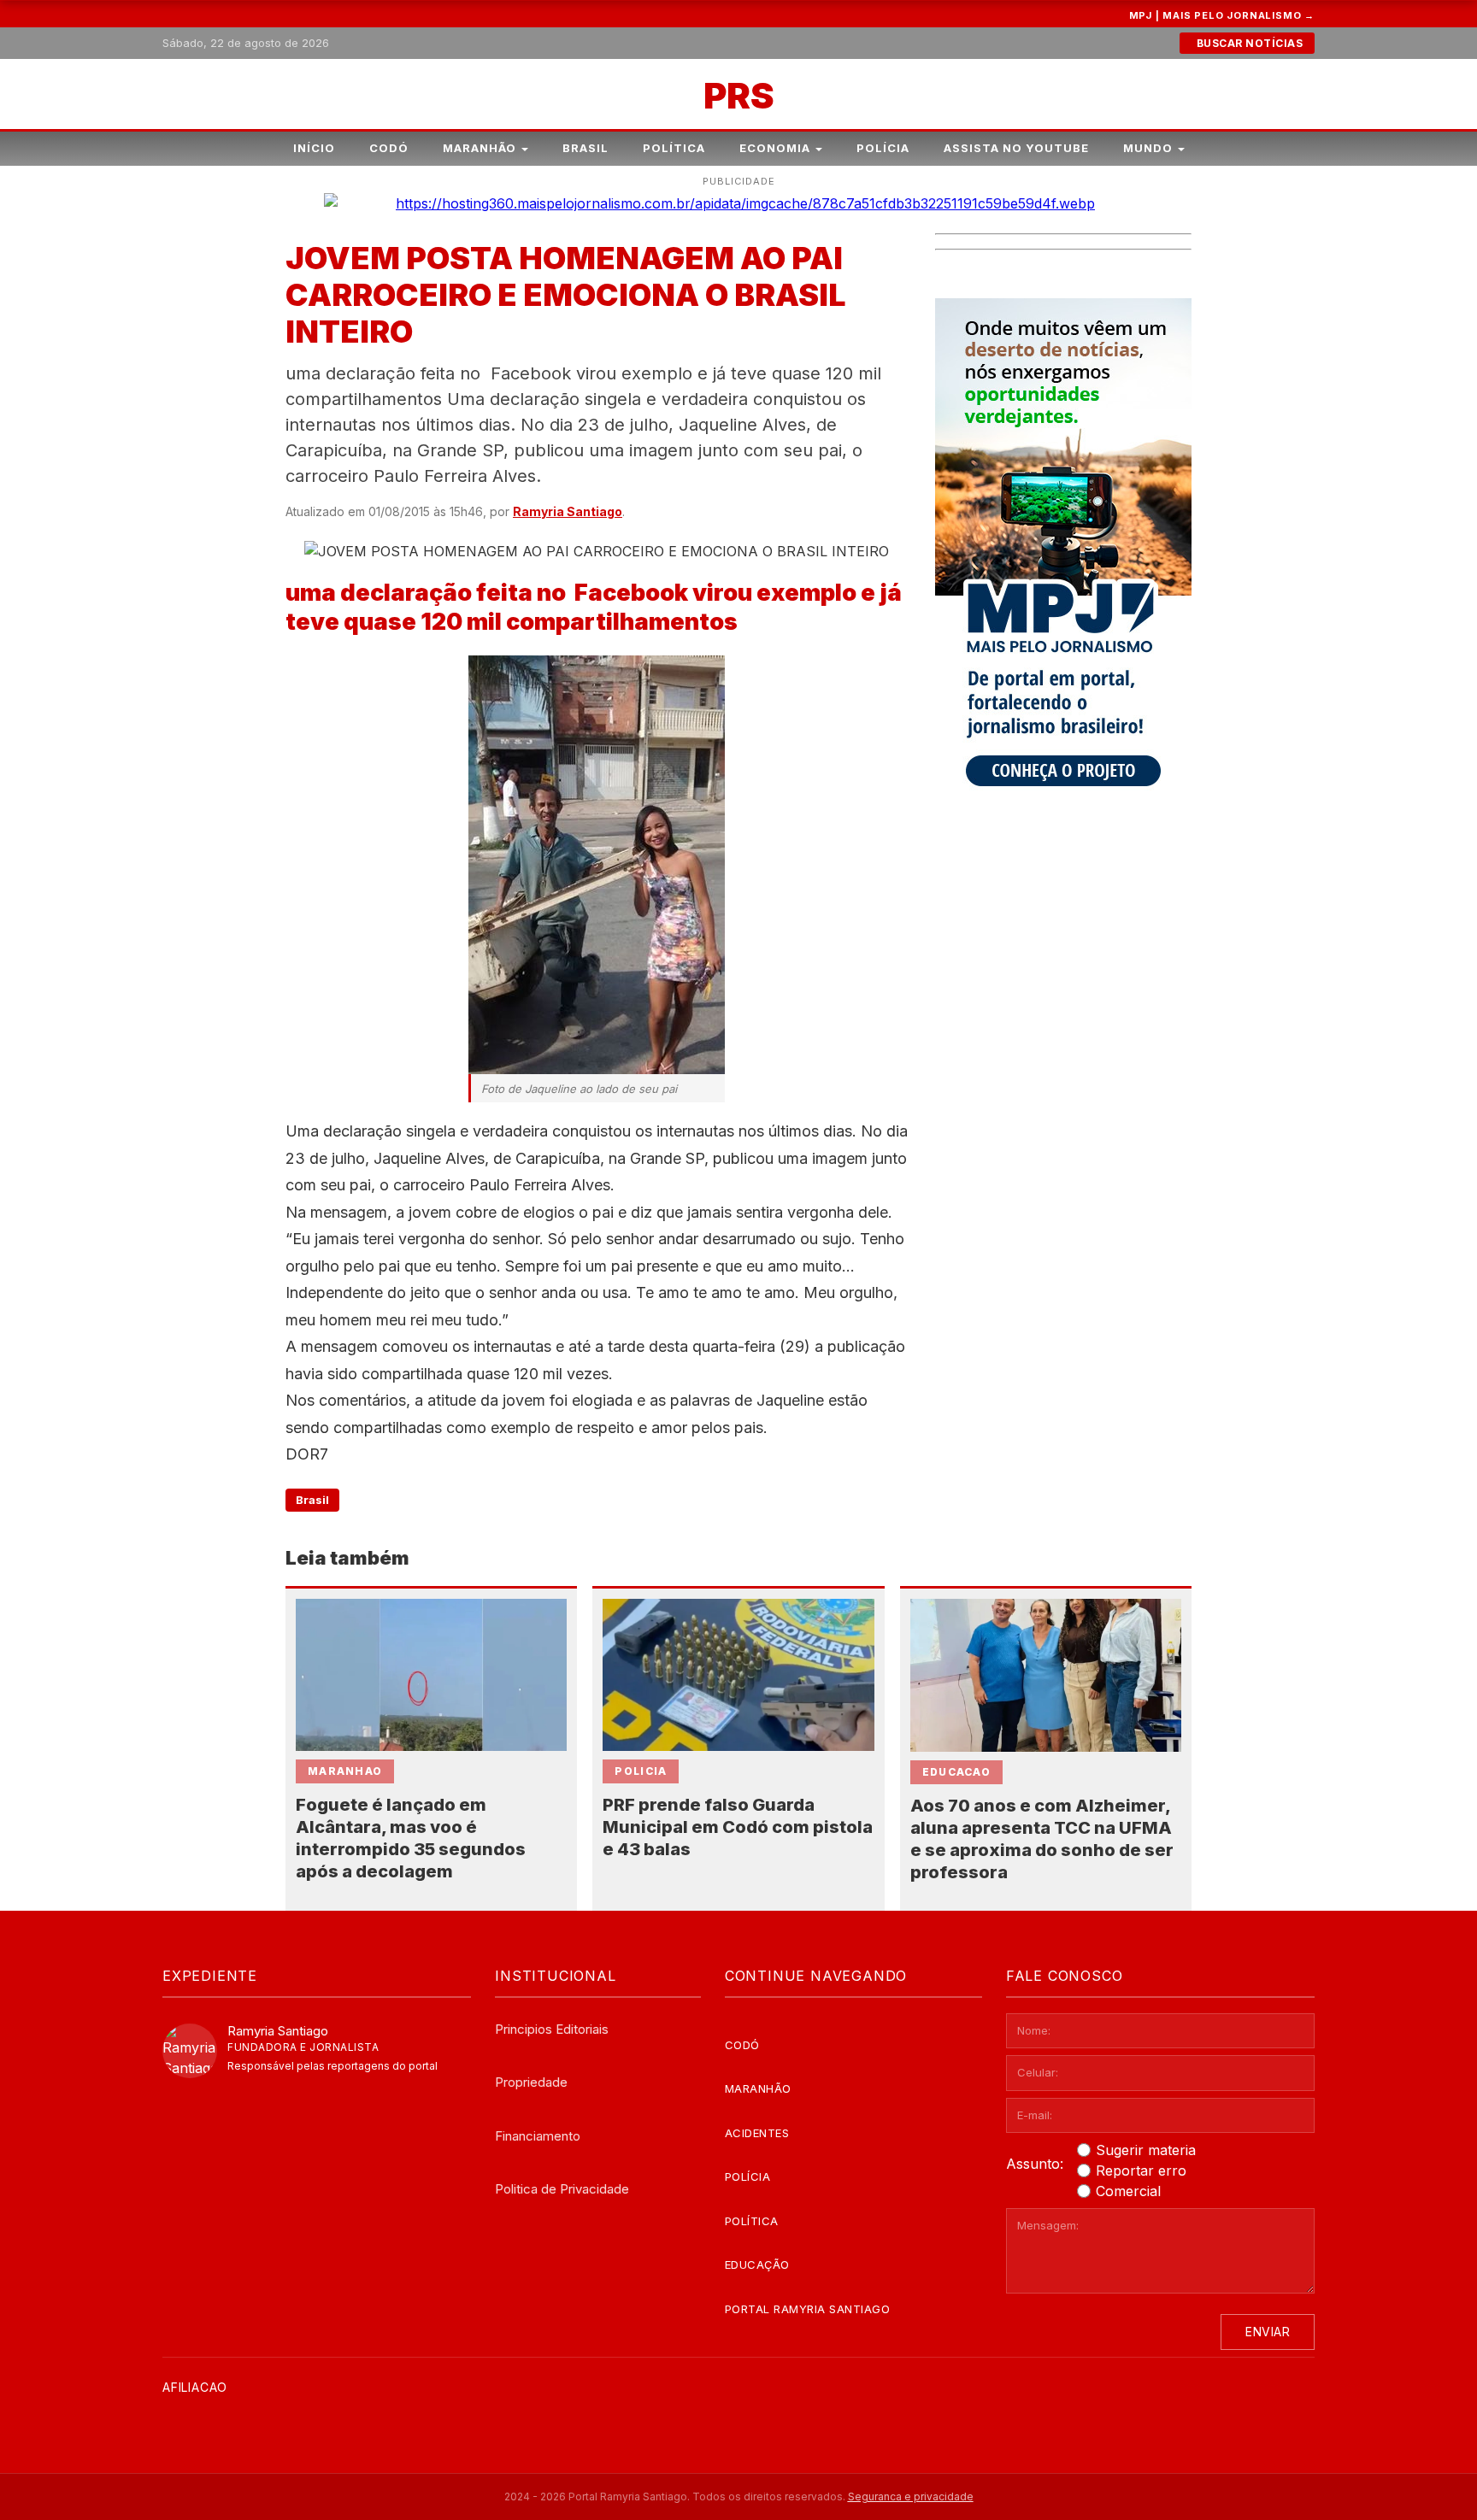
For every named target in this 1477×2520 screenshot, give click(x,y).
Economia (775, 148)
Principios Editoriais (552, 2029)
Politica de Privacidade (562, 2189)
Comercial (1128, 2191)
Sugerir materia (1146, 2150)
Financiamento (538, 2136)
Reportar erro (1141, 2170)
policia (641, 1771)
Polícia (883, 148)
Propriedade (531, 2082)
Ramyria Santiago (568, 511)
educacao (956, 1772)
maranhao (345, 1771)
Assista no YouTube (1016, 148)
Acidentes (757, 2133)
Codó (389, 148)
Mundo (1148, 148)
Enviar (1268, 2332)
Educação (757, 2264)
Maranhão (480, 148)
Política (674, 148)
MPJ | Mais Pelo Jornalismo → (1222, 15)
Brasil (586, 148)
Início (314, 148)
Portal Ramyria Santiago (808, 2309)
